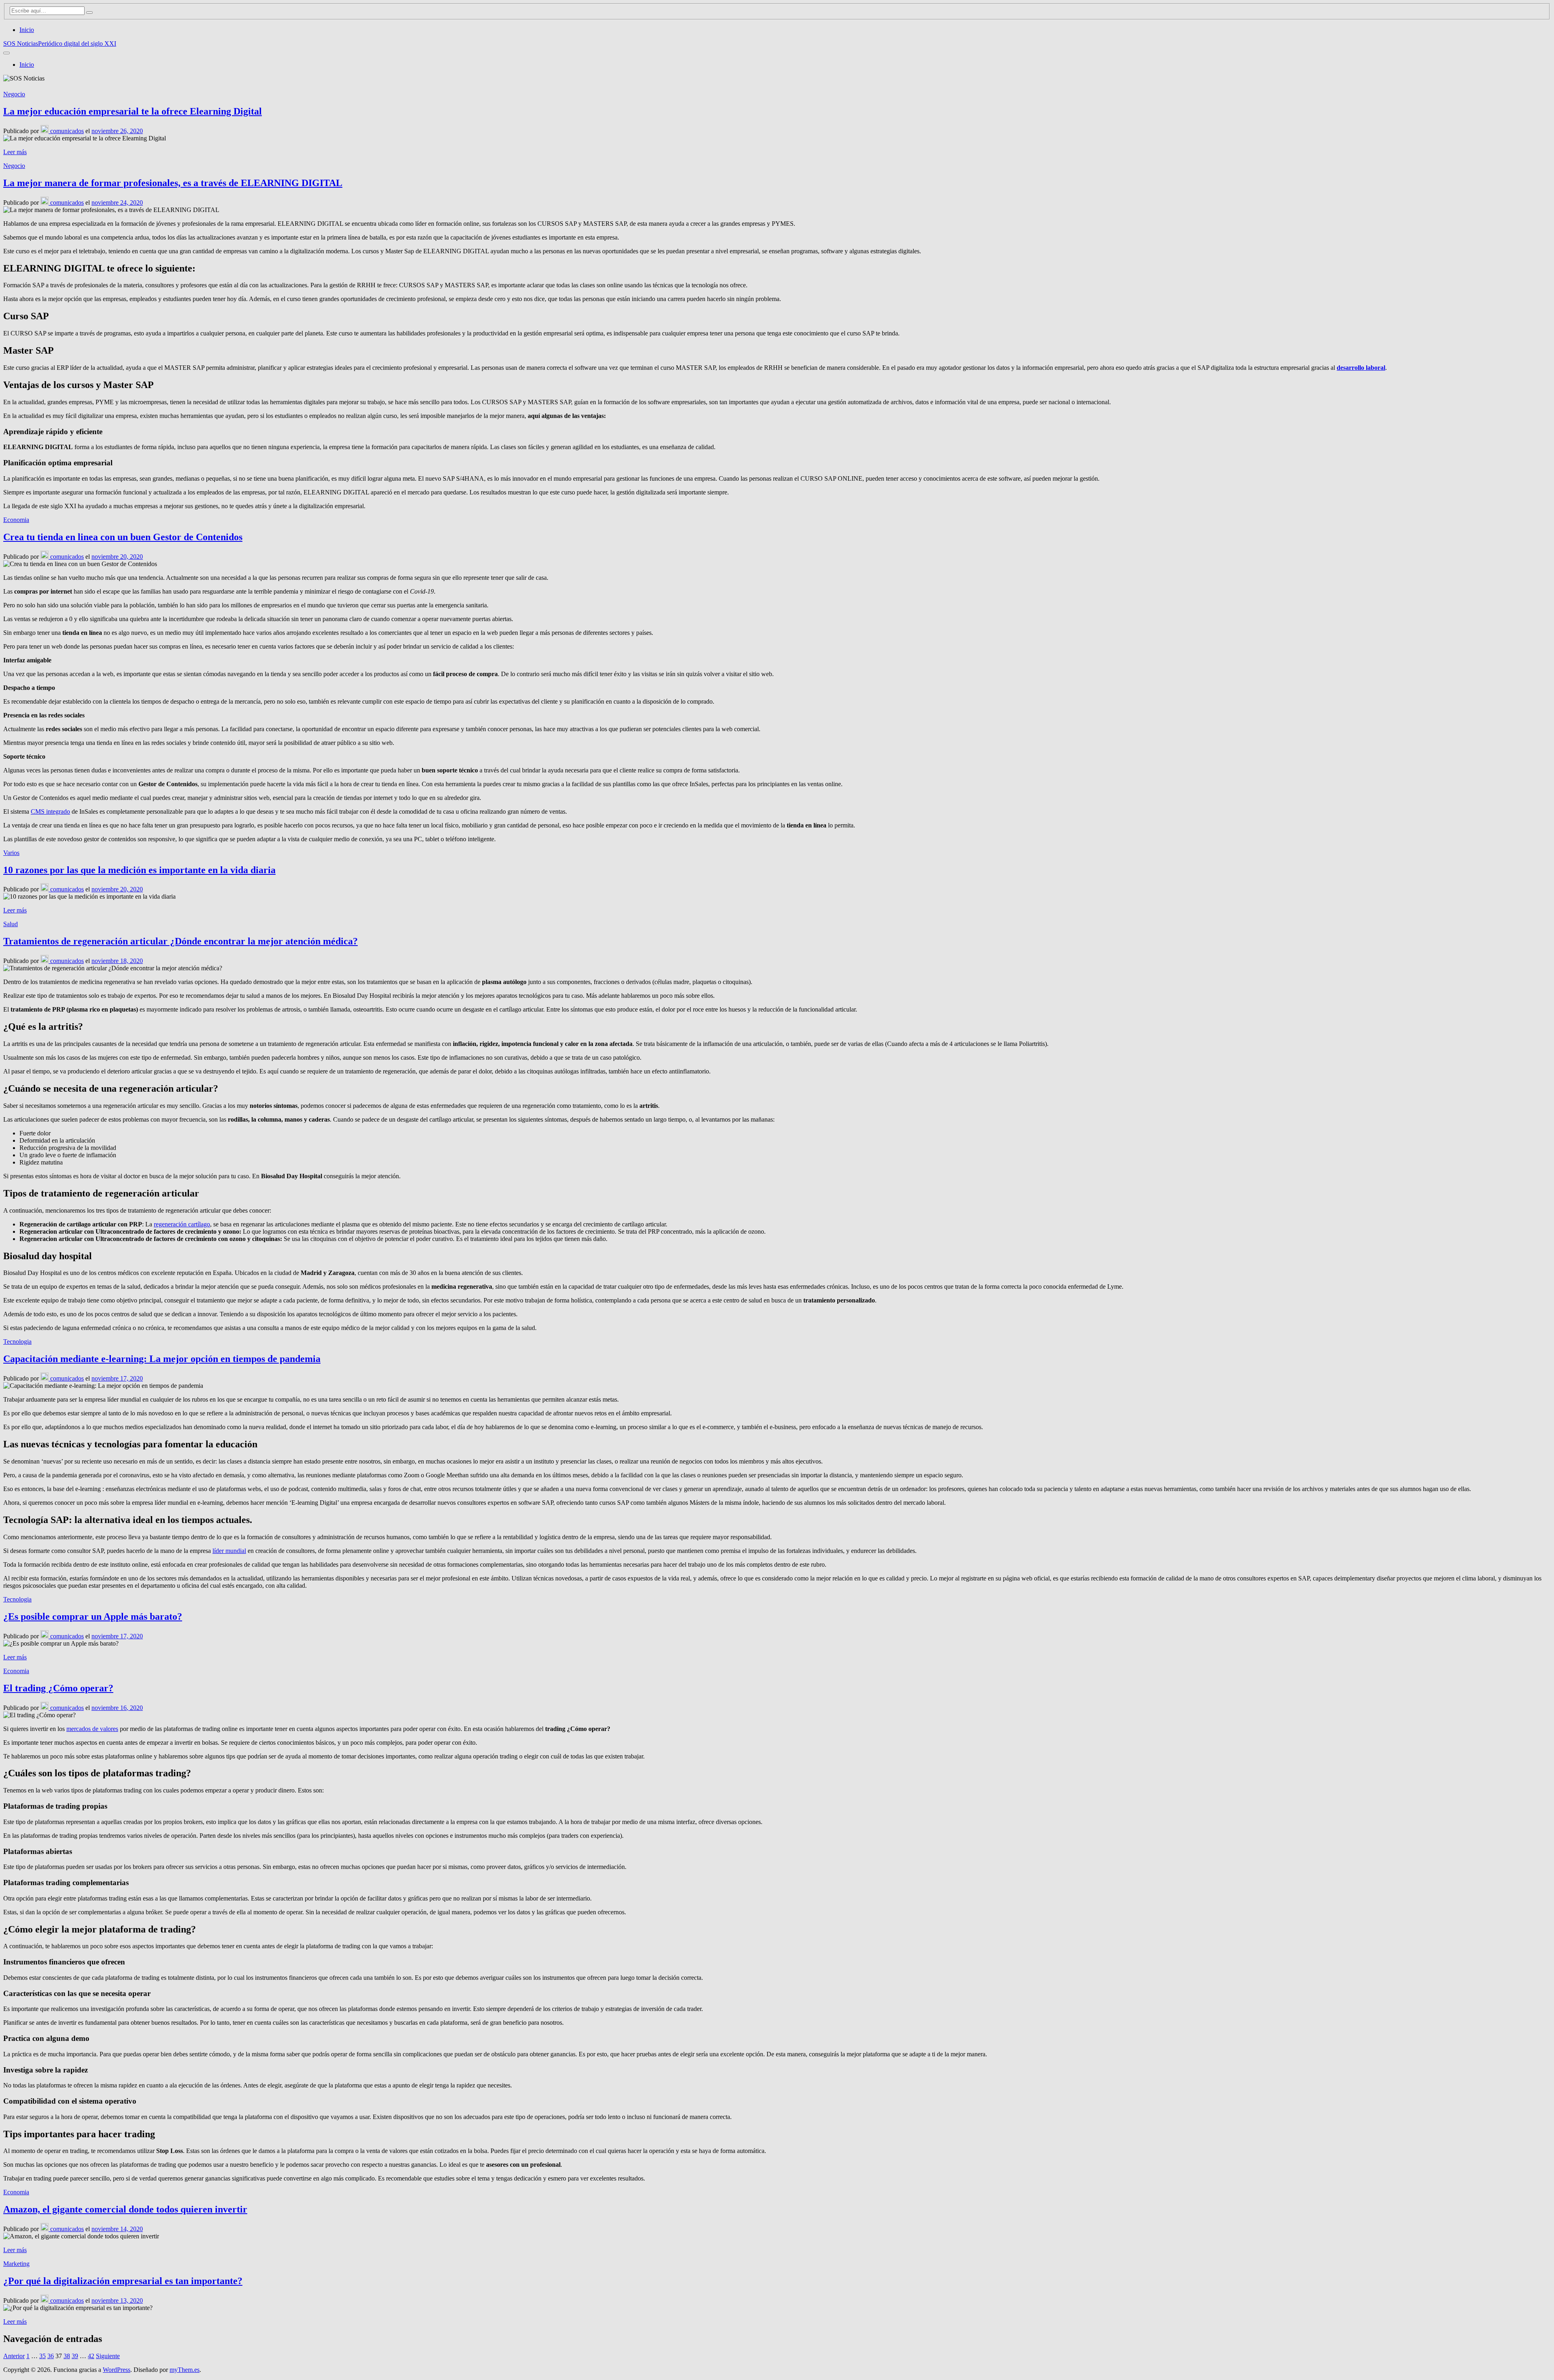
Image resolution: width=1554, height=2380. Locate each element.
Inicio (27, 30)
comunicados (66, 131)
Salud (11, 924)
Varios (11, 853)
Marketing (16, 2264)
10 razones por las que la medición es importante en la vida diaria (139, 870)
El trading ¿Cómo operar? (58, 1688)
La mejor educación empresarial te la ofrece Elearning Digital (133, 111)
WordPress (117, 2370)
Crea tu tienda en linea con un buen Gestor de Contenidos (123, 537)
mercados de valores (92, 1729)
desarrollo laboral (1361, 368)
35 (42, 2356)
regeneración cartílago (182, 1224)
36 (51, 2356)
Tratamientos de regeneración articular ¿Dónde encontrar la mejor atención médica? (180, 941)
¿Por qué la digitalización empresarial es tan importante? (123, 2281)
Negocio (14, 94)
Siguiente (108, 2356)
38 (67, 2356)
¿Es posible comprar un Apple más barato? (93, 1616)
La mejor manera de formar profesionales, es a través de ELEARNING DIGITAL (173, 183)
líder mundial (229, 1551)
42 (91, 2356)
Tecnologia (17, 1342)
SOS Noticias (21, 43)
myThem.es (185, 2370)
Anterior (14, 2356)
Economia (16, 520)
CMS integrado (50, 811)
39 (75, 2356)
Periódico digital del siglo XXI (77, 43)
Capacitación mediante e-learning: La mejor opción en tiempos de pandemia (162, 1359)
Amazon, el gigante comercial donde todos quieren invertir (125, 2209)
